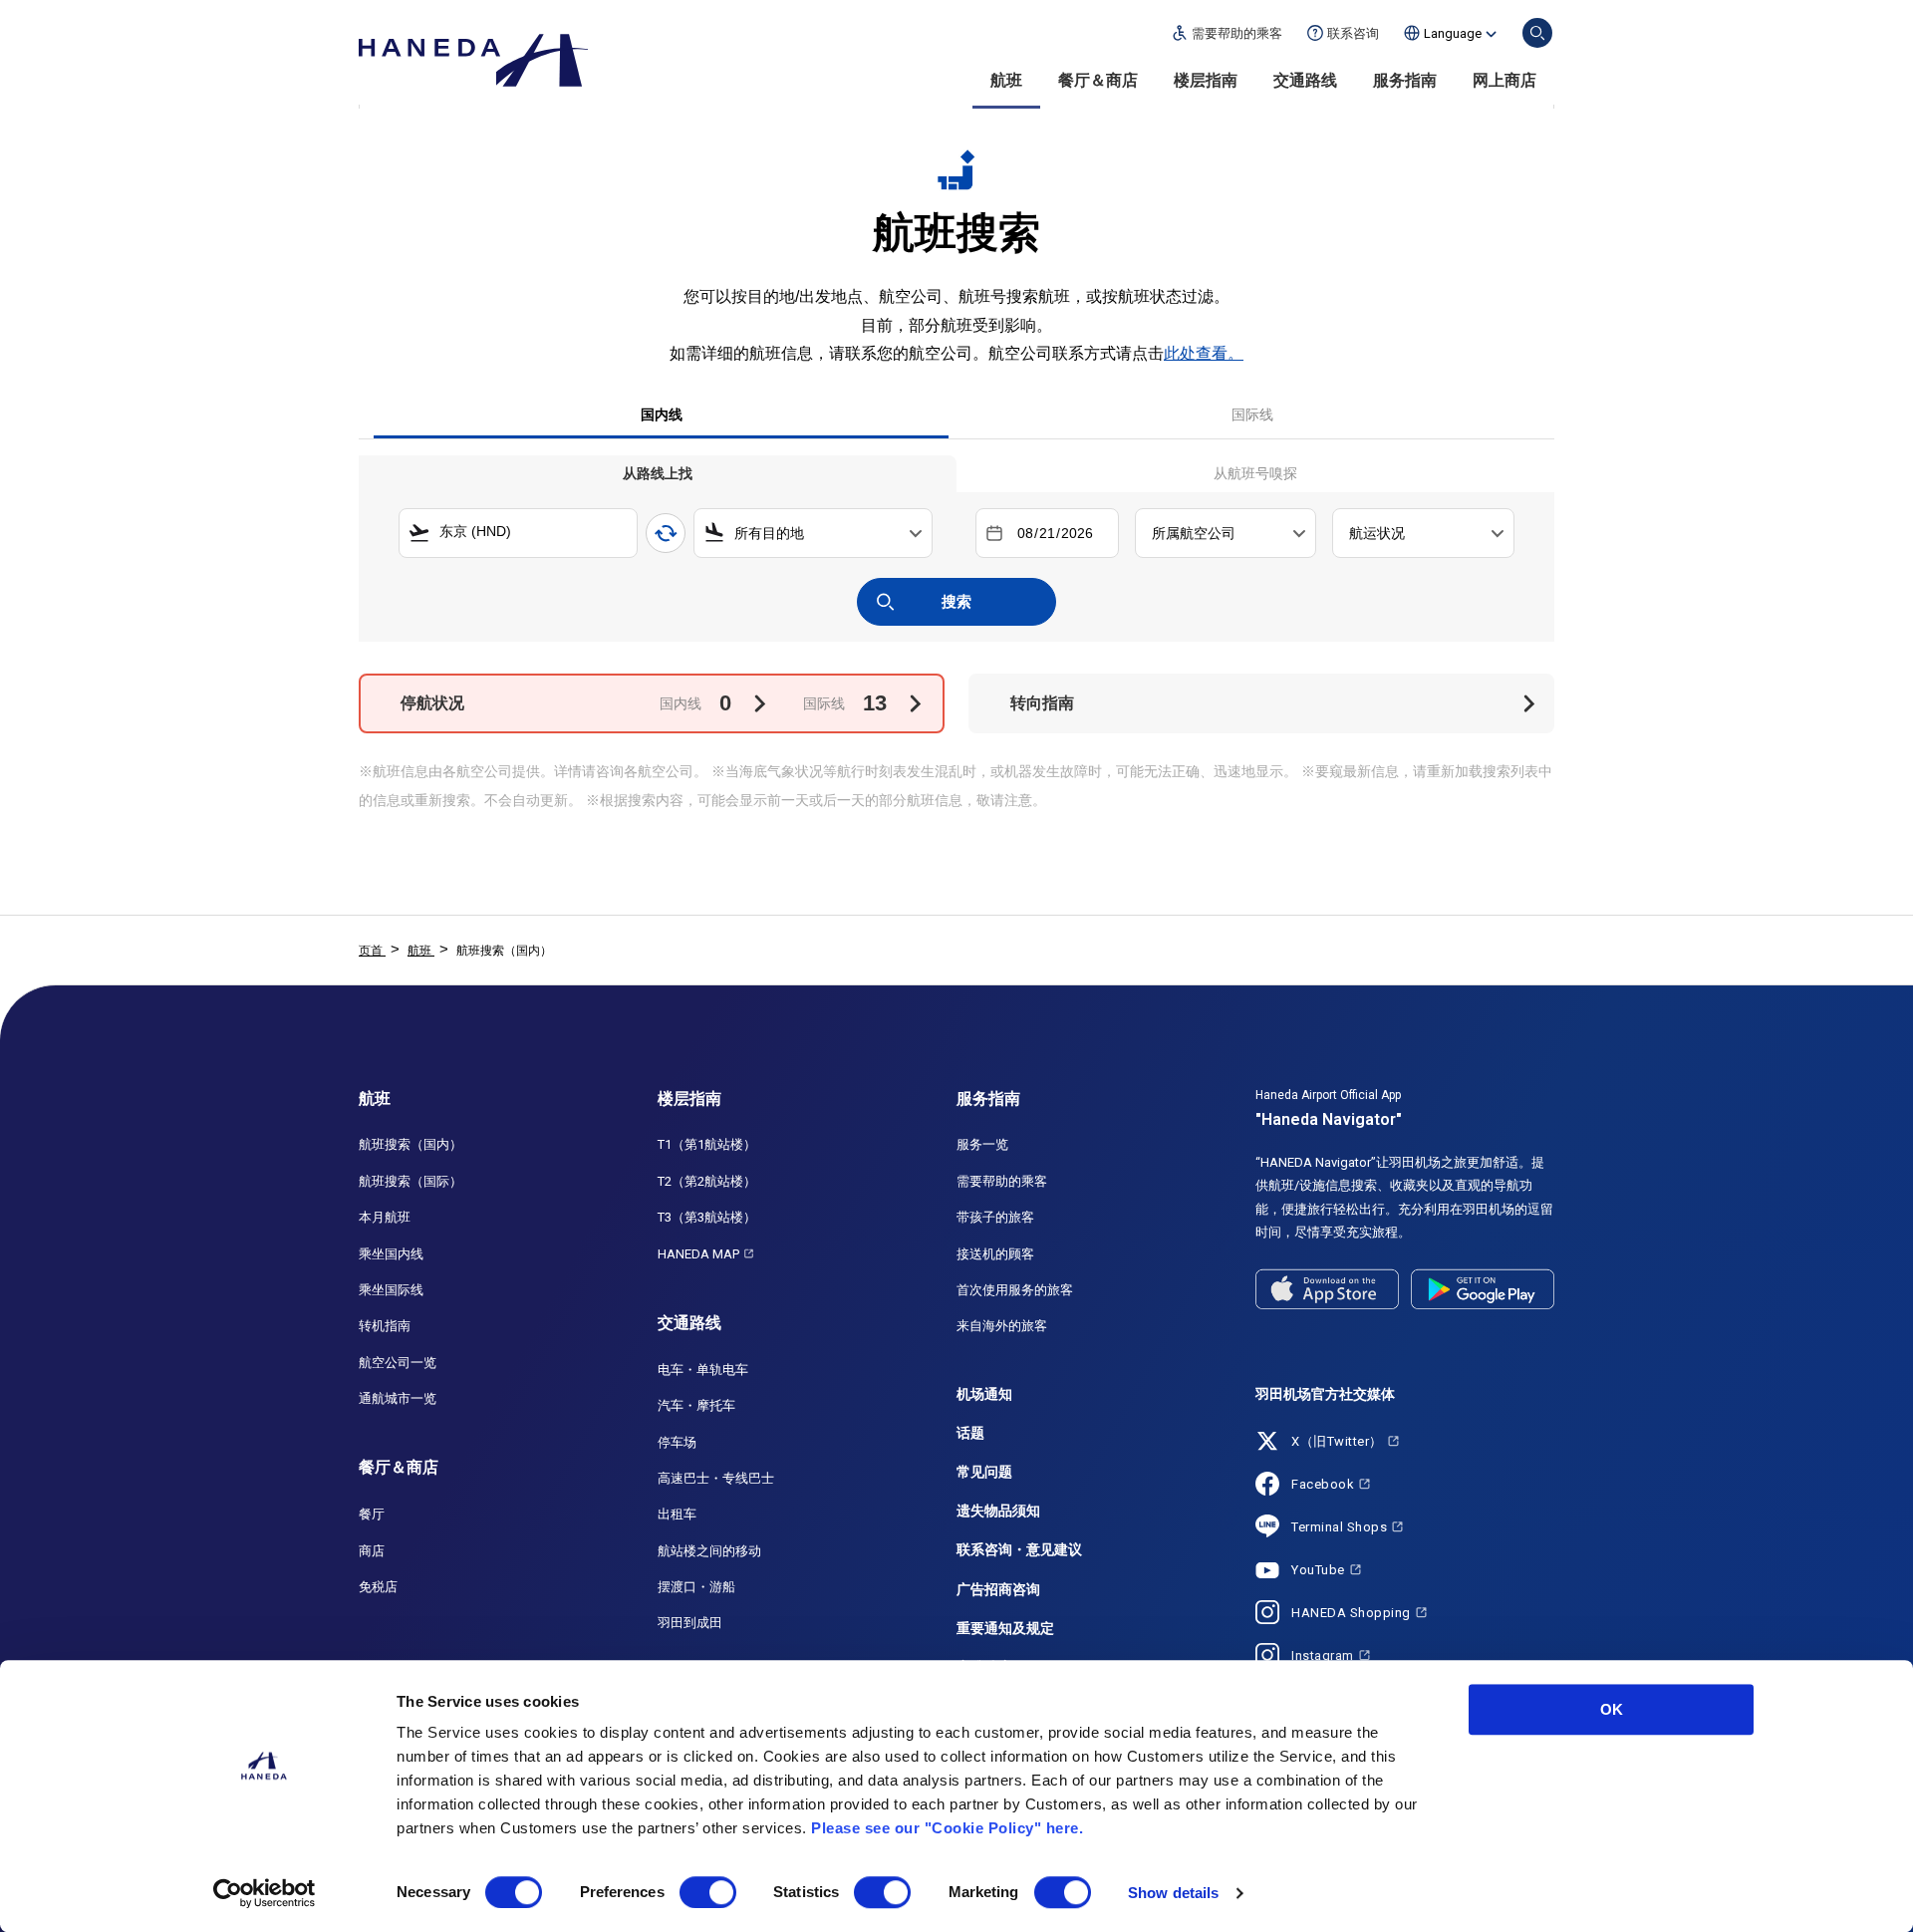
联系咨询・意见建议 (1019, 1549)
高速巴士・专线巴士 (716, 1478)
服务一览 (982, 1144)
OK (1612, 1709)
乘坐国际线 (391, 1290)
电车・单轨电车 (703, 1370)
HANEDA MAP (698, 1254)
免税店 (378, 1587)
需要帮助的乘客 (1002, 1181)
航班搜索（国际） (410, 1181)
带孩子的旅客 (995, 1217)
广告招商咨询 (998, 1589)
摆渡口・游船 (696, 1587)
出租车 (677, 1514)
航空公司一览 (398, 1363)
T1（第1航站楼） (707, 1144)
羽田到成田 (690, 1623)
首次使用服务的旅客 (1015, 1290)
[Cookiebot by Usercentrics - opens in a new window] (265, 1893)
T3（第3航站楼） (707, 1217)
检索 (1537, 33)
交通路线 (1305, 80)
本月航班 (385, 1217)
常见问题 (984, 1472)
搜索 (956, 601)
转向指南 (1042, 703)
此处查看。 (1204, 353)
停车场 (677, 1442)
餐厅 (372, 1514)
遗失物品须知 (998, 1511)
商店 (372, 1551)
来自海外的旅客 (1002, 1326)
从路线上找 (658, 473)
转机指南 (385, 1326)
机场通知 (984, 1394)
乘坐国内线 (391, 1254)
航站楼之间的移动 (709, 1551)
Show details (1173, 1893)
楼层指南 (1206, 80)
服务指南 (1405, 80)
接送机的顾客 (995, 1254)
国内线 (662, 414)
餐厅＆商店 (1098, 80)
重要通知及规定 (1005, 1628)
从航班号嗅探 (1255, 473)
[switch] (708, 1892)
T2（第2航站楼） (707, 1181)
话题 (970, 1433)
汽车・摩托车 (696, 1405)
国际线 (1252, 414)
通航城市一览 (398, 1398)
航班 (1006, 80)
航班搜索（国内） (410, 1144)
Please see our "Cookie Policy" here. (947, 1828)
